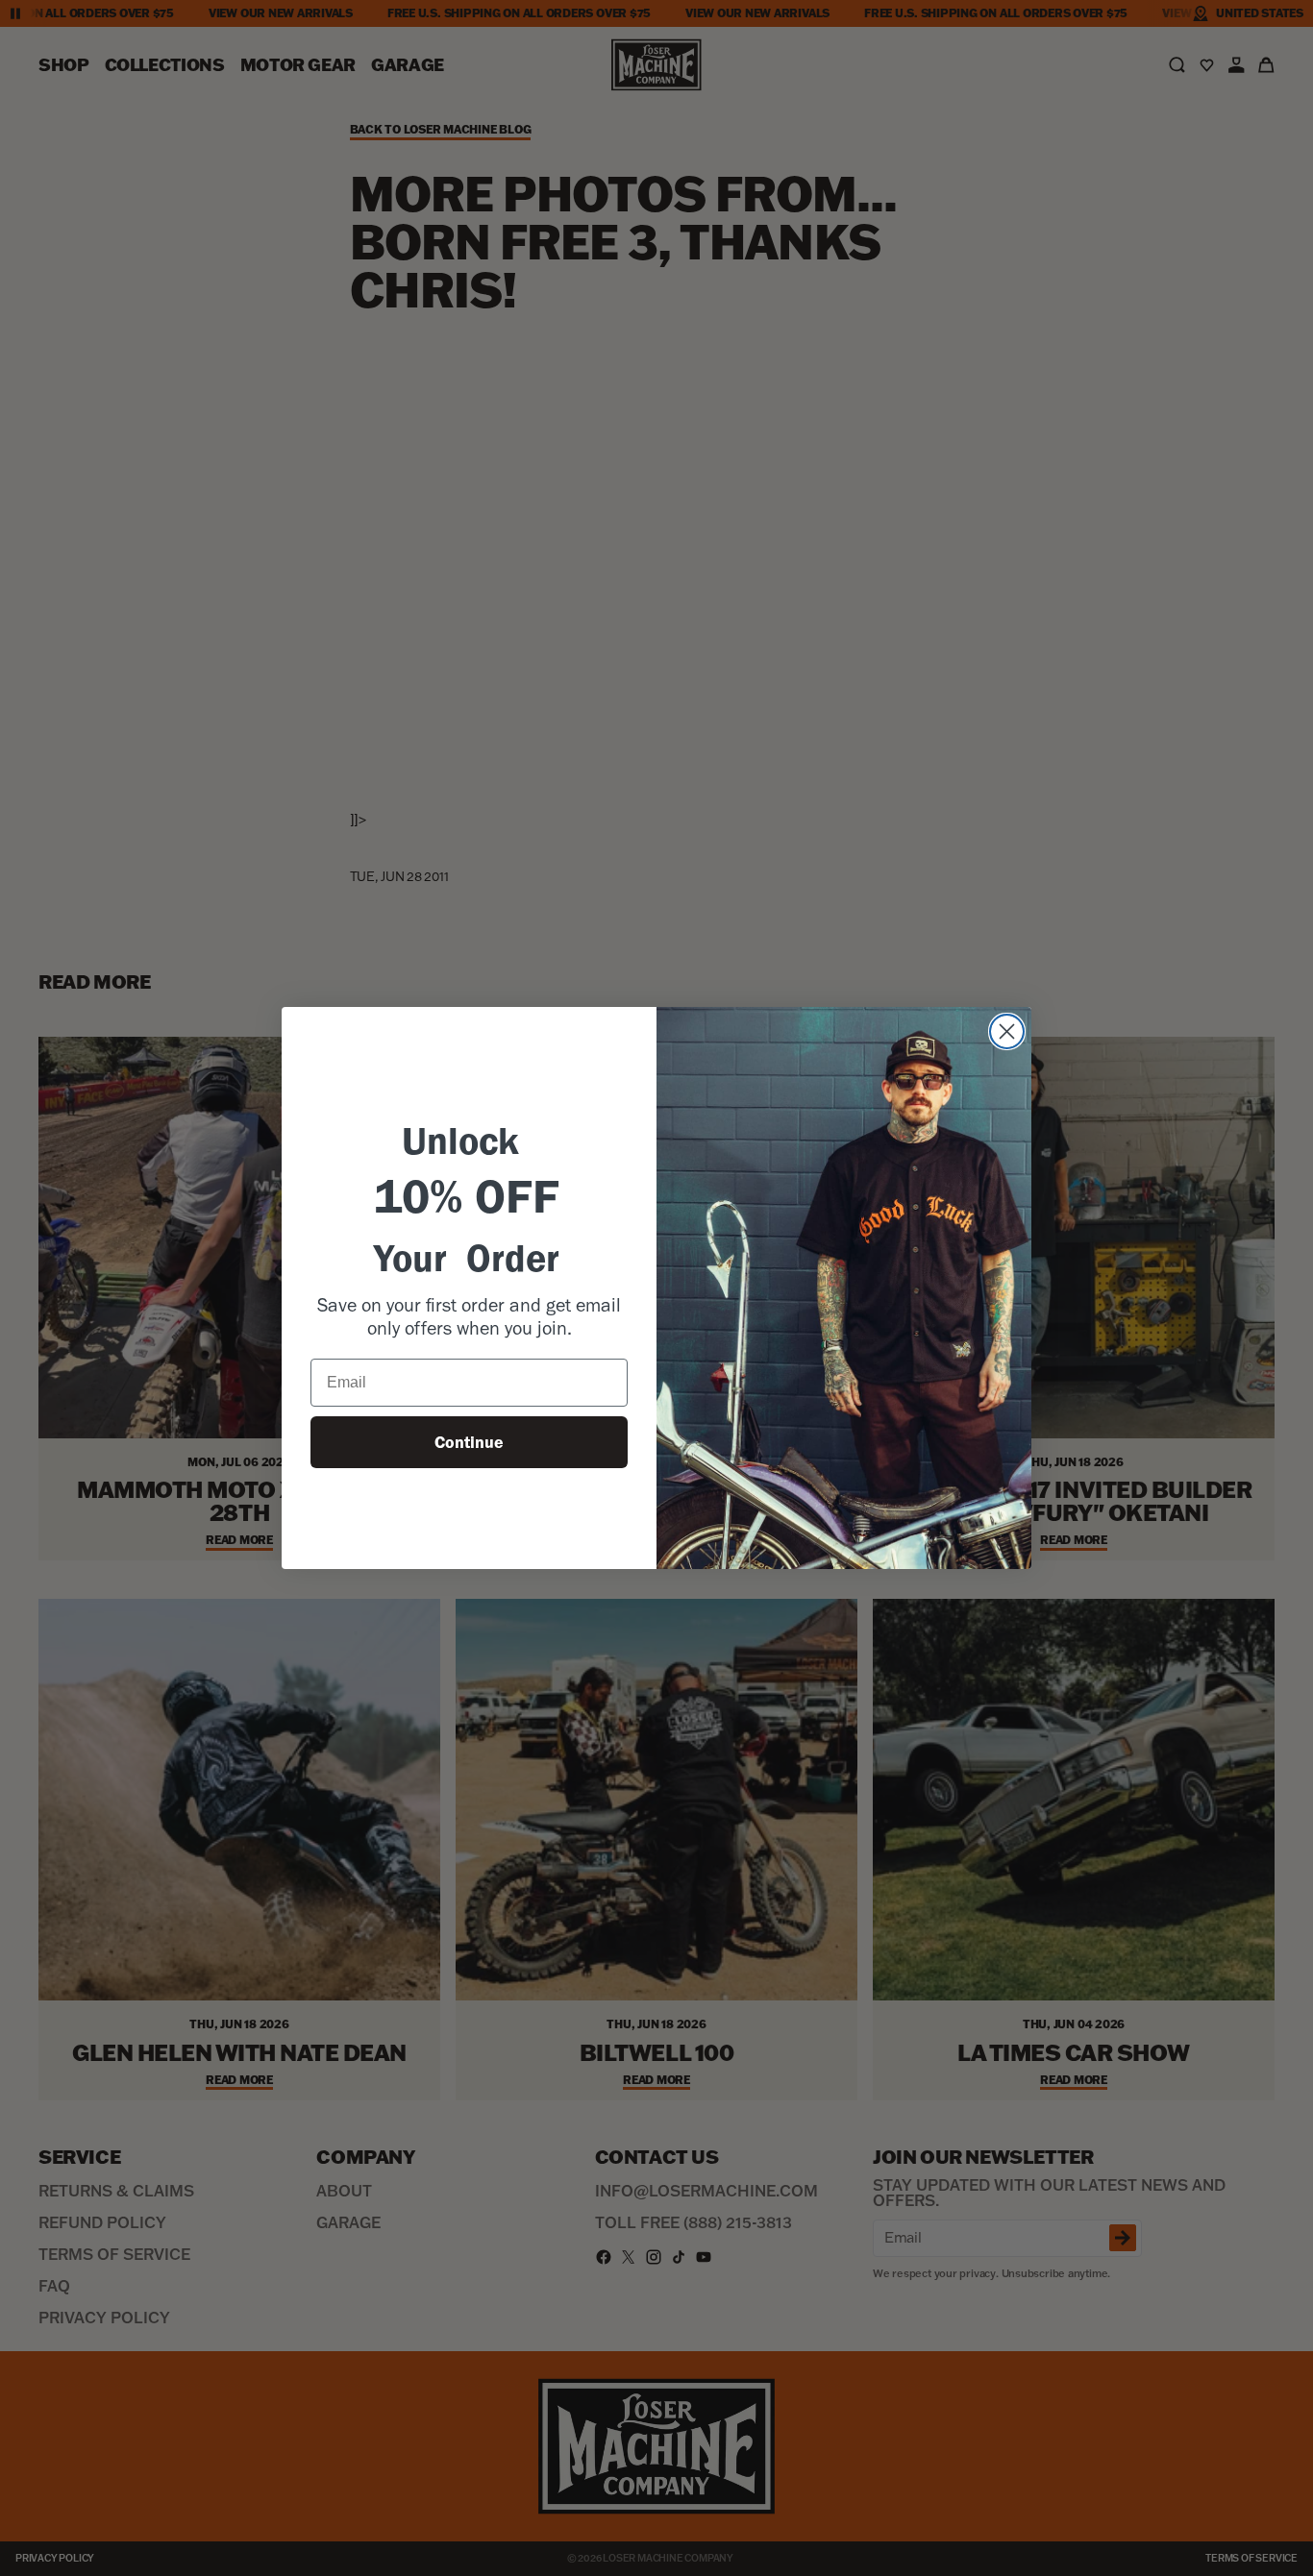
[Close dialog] (1007, 1031)
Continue (469, 1442)
